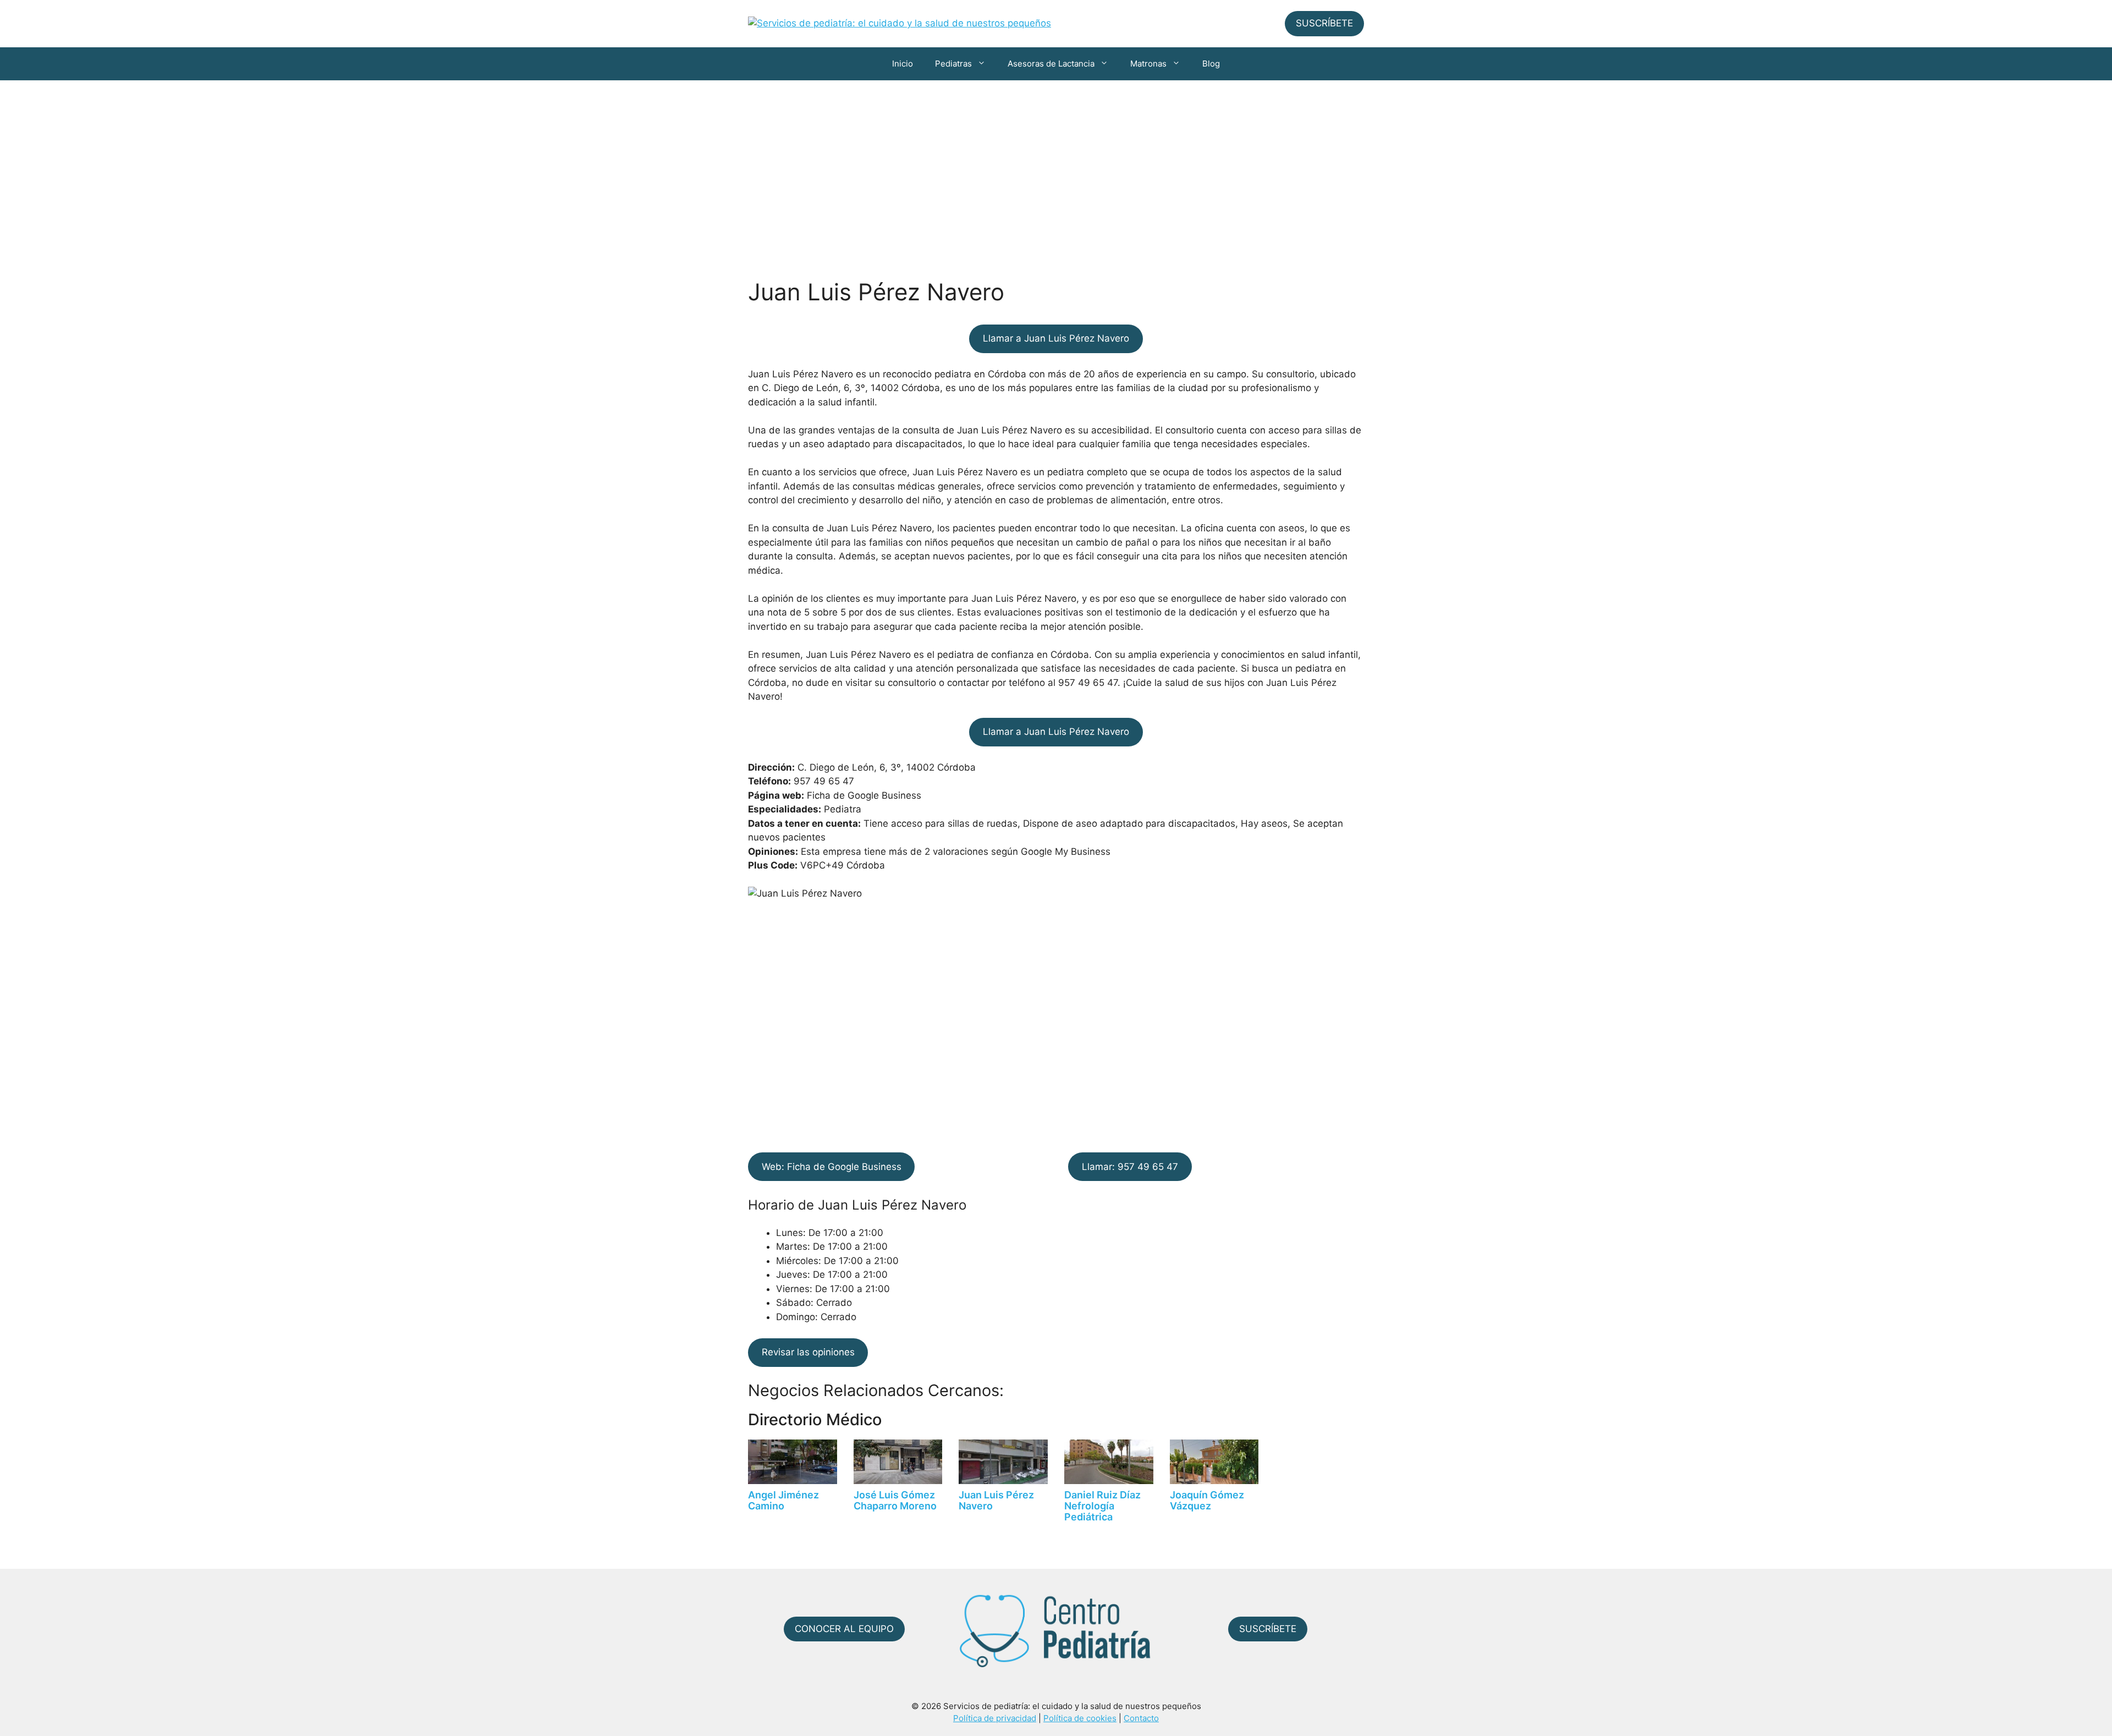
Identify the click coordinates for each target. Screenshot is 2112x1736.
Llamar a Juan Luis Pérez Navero (1056, 338)
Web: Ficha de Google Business (832, 1167)
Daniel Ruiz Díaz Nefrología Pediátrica (1102, 1506)
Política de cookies (1080, 1718)
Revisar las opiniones (808, 1352)
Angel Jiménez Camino (783, 1500)
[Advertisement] (1056, 163)
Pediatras (953, 64)
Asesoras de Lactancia (1051, 64)
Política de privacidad (995, 1718)
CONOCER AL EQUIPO (844, 1629)
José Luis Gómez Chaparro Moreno (895, 1500)
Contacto (1141, 1718)
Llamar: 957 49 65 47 (1130, 1167)
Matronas (1148, 64)
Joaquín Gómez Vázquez (1207, 1500)
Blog (1211, 64)
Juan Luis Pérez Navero (996, 1500)
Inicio (903, 64)
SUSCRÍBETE (1324, 23)
